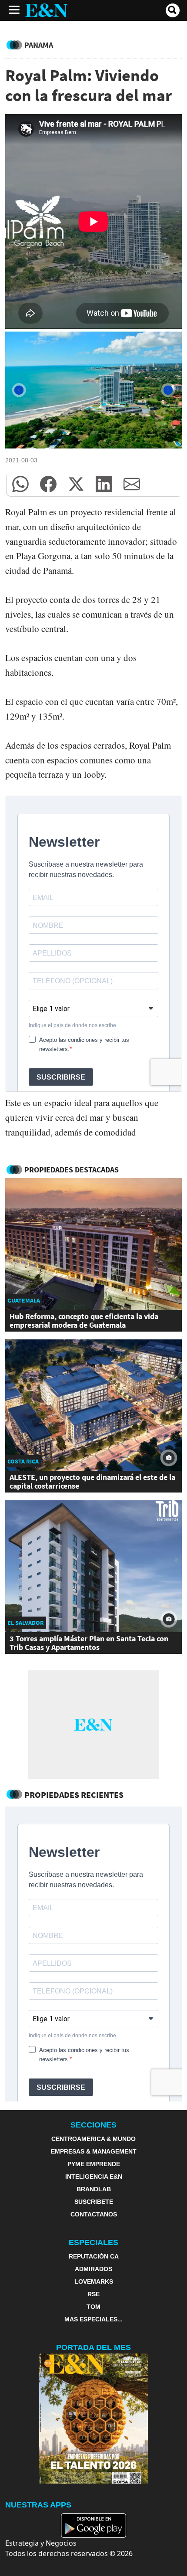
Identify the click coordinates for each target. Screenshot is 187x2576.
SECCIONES (93, 2125)
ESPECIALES (93, 2242)
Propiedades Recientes (74, 1795)
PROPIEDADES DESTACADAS (72, 1170)
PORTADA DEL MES (93, 2347)
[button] (20, 484)
